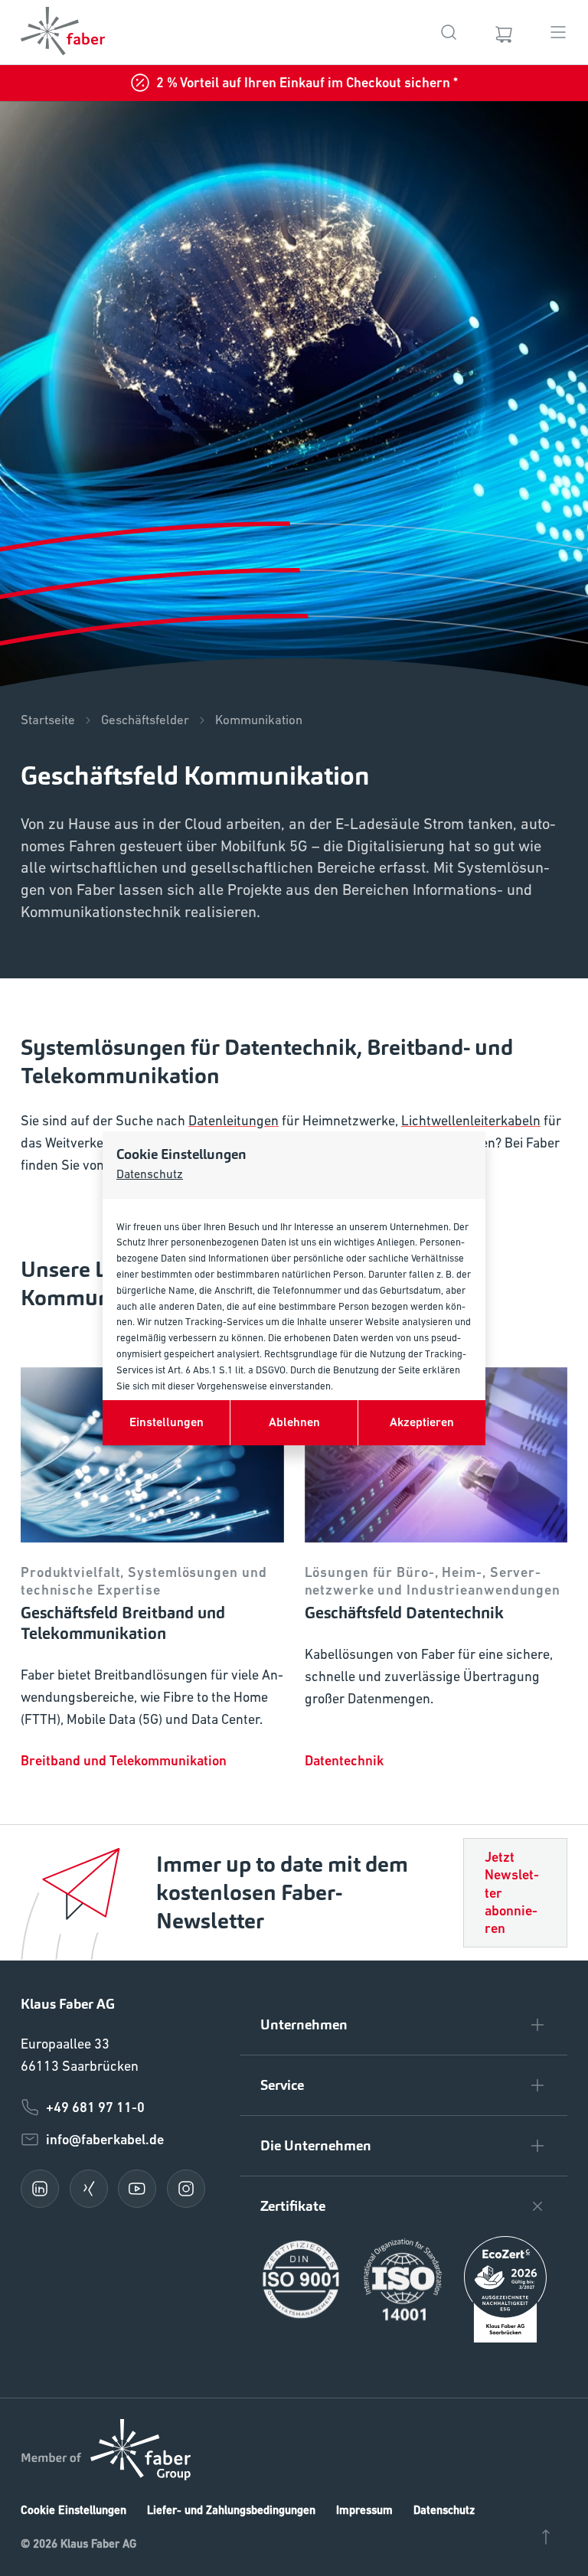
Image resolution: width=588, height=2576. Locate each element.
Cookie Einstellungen (73, 2510)
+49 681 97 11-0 (95, 2107)
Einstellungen (167, 1422)
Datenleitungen (234, 1120)
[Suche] (449, 32)
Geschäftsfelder (145, 720)
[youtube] (137, 2189)
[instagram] (186, 2189)
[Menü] (558, 32)
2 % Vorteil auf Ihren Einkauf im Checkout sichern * (307, 82)
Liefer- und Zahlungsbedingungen (231, 2510)
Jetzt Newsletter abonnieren (512, 1893)
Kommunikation (259, 720)
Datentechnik (344, 1760)
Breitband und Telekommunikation (124, 1760)
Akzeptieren (422, 1422)
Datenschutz (150, 1174)
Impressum (364, 2510)
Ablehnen (294, 1422)
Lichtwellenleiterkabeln (471, 1120)
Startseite (48, 720)
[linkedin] (40, 2189)
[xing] (89, 2189)
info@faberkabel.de (105, 2139)
